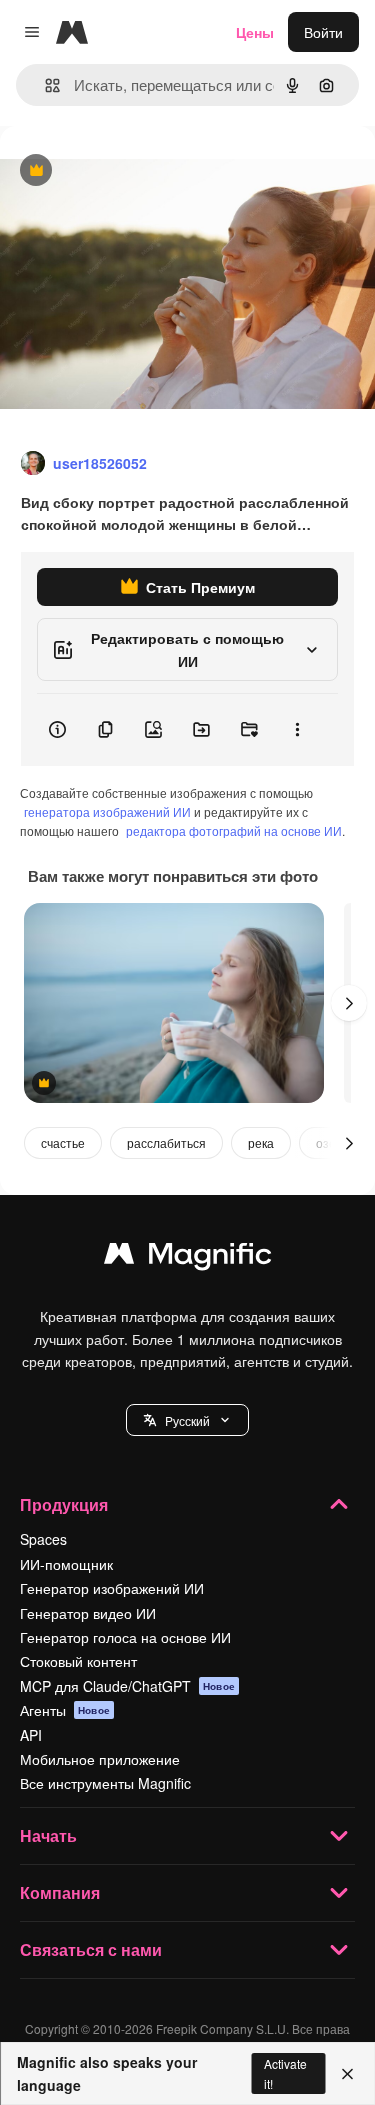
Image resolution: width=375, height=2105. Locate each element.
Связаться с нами (91, 1949)
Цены (255, 32)
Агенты (65, 1710)
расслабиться (166, 1142)
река (261, 1142)
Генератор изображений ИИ (112, 1588)
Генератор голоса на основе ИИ (125, 1637)
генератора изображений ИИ (107, 811)
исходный (134, 171)
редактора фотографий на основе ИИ (234, 830)
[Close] (347, 2074)
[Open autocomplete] (44, 85)
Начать (48, 1835)
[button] (187, 1420)
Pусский (187, 1420)
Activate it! (285, 2073)
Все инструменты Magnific (105, 1783)
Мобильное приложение (100, 1759)
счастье (63, 1142)
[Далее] (349, 1003)
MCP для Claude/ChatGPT (127, 1686)
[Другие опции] (297, 730)
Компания (60, 1892)
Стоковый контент (78, 1661)
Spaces (43, 1539)
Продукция (64, 1504)
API (31, 1735)
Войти (323, 32)
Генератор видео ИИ (88, 1613)
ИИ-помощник (66, 1564)
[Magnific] (188, 1258)
